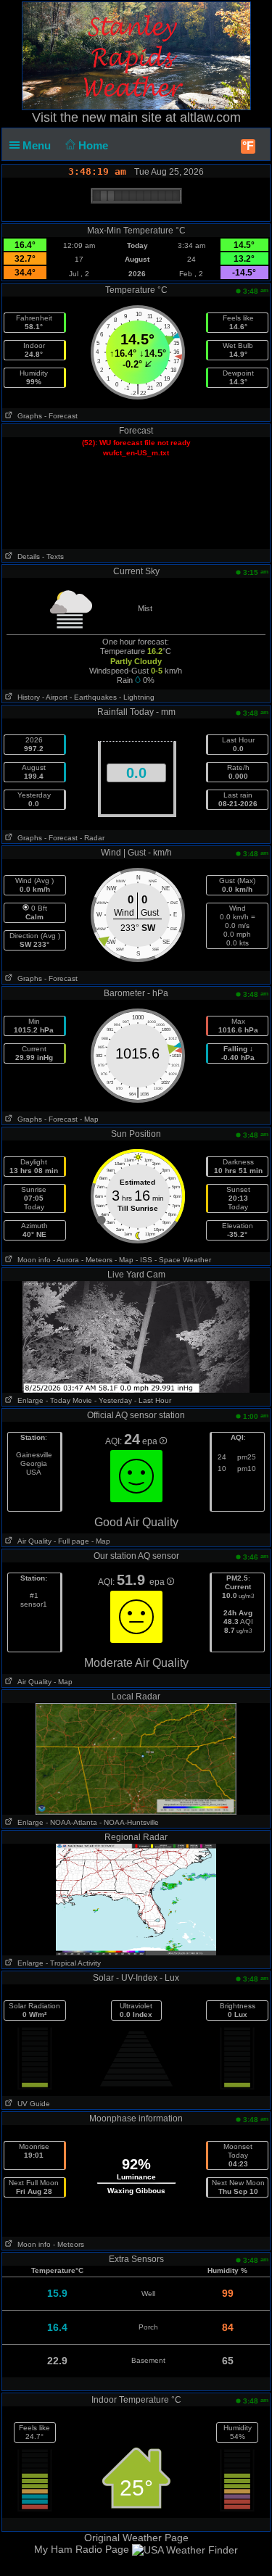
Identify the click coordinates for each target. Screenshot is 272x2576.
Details (26, 556)
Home (95, 145)
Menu (38, 145)
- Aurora (66, 1260)
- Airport (55, 697)
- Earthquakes (93, 697)
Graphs (28, 416)
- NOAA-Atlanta (71, 1822)
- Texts (53, 556)
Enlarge (28, 1400)
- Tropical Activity (73, 1963)
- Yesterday (113, 1400)
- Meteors (97, 1260)
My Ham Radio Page (82, 2549)
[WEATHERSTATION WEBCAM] (136, 1336)
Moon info (32, 1260)
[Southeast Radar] (136, 1899)
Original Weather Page (136, 2538)
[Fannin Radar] (136, 1758)
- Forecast (61, 416)
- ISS (144, 1260)
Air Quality (32, 1541)
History (26, 697)
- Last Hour (153, 1400)
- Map (89, 1119)
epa (151, 1441)
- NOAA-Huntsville (129, 1822)
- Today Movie (69, 1400)
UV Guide (32, 2104)
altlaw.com (210, 117)
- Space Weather (183, 1260)
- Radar (92, 838)
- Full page (71, 1541)
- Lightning (137, 697)
